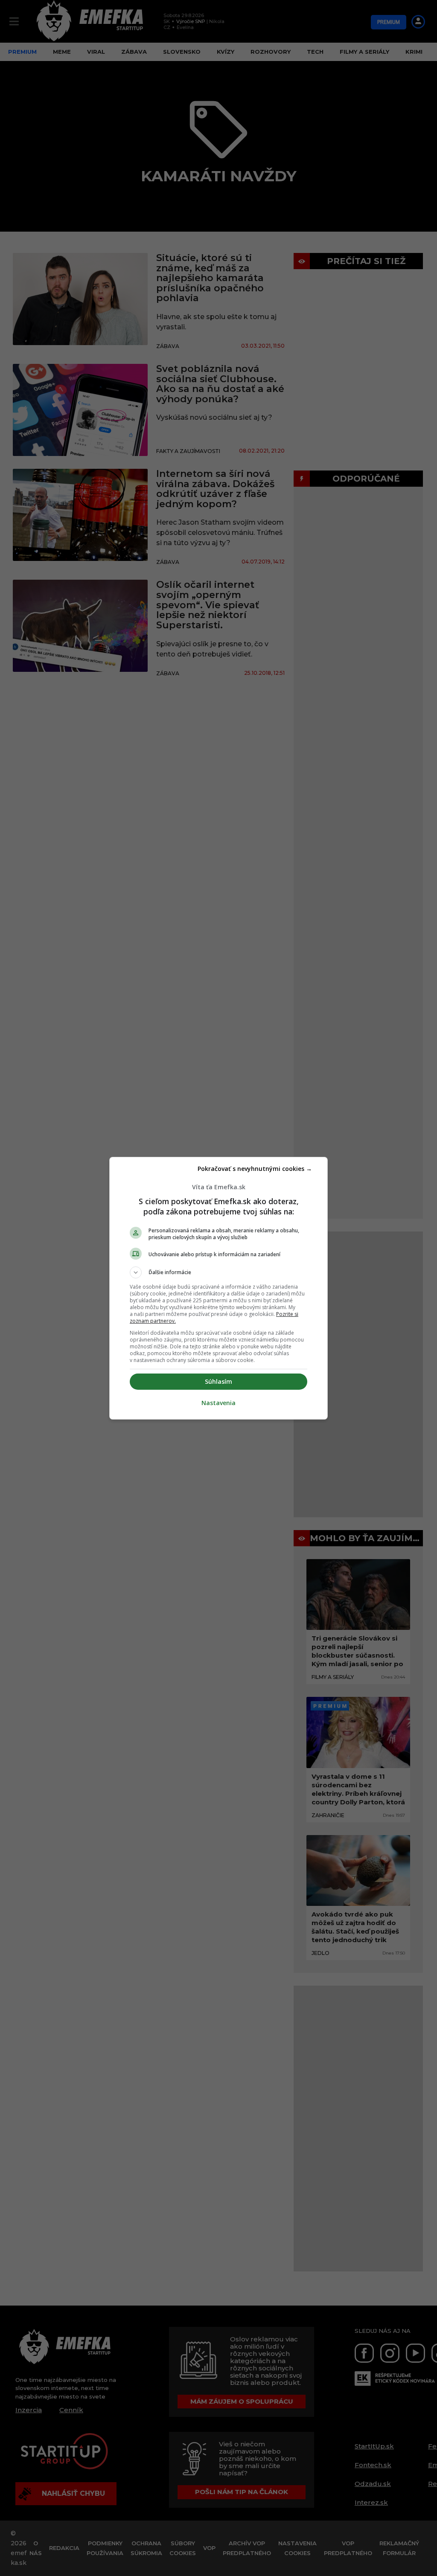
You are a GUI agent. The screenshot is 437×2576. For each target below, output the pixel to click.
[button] (218, 1272)
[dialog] (218, 1288)
